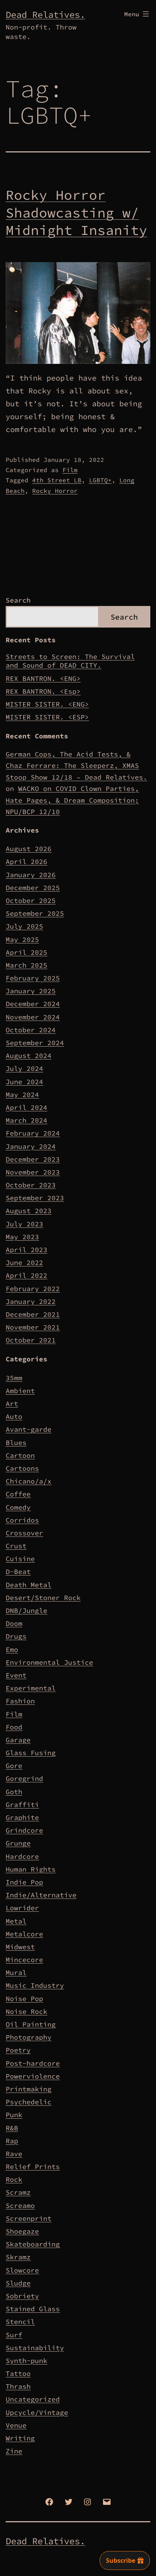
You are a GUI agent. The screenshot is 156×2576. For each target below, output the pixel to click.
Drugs (16, 1636)
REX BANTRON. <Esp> (43, 691)
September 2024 (35, 1043)
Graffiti (22, 1805)
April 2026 (27, 862)
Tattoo (18, 2373)
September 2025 (35, 913)
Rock (14, 2179)
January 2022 (31, 1301)
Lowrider (22, 1908)
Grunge (18, 1843)
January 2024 (31, 1146)
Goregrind (24, 1778)
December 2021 (33, 1314)
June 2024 (24, 1082)
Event (16, 1675)
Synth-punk (27, 2361)
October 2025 (31, 900)
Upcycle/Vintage (37, 2412)
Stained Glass (33, 2309)
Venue (16, 2425)
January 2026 (31, 875)
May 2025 (22, 939)
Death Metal (29, 1585)
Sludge (18, 2283)
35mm (14, 1378)
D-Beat (18, 1572)
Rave (14, 2154)
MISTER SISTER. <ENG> (47, 704)
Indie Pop (24, 1882)
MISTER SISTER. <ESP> (47, 717)
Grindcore (24, 1830)
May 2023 (22, 1237)
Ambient (20, 1391)
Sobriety (22, 2296)
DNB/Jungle (27, 1610)
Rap (12, 2141)
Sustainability (35, 2348)
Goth (14, 1792)
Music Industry (35, 1985)
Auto (14, 1416)
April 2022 (27, 1275)
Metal (16, 1921)
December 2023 (33, 1159)
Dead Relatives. (45, 15)
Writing (20, 2438)
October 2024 (31, 1030)
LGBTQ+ (100, 480)
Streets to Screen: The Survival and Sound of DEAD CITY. (70, 661)
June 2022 (24, 1262)
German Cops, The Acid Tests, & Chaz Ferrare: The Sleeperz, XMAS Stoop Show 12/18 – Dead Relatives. (76, 766)
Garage (18, 1740)
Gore (14, 1766)
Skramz (18, 2257)
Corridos (22, 1520)
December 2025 (33, 888)
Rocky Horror (55, 491)
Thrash (18, 2386)
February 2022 (33, 1289)
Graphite (22, 1817)
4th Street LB (57, 480)
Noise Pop (24, 1999)
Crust (16, 1546)
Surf (14, 2335)
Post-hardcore (33, 2063)
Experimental (31, 1688)
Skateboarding (33, 2244)
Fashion (20, 1701)
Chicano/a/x (29, 1481)
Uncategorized (33, 2399)
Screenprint (29, 2218)
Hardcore (22, 1856)
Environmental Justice (49, 1662)
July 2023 (24, 1224)
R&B (12, 2128)
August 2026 (29, 849)
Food (14, 1727)
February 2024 (33, 1133)
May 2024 (22, 1095)
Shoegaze (22, 2231)
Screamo (20, 2205)
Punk (14, 2115)
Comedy (18, 1507)
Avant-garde (29, 1429)
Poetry (18, 2050)
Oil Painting (31, 2024)
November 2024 (33, 1017)
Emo (12, 1649)
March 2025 (27, 965)
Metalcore (24, 1934)
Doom (14, 1623)
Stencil (20, 2322)
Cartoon (20, 1455)
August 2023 (29, 1211)
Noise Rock (27, 2011)
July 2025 (24, 926)
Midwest (20, 1947)
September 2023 (35, 1198)
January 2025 (31, 991)
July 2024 (24, 1068)
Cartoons (22, 1468)
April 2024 (27, 1107)
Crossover (24, 1533)
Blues (16, 1443)
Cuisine (20, 1559)
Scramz (18, 2192)
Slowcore (22, 2270)
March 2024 (27, 1120)
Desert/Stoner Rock (43, 1598)
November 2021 (33, 1327)
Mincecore (24, 1960)
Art (12, 1404)
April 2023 (27, 1250)
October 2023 (31, 1185)
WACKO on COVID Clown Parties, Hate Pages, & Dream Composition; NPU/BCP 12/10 (72, 800)
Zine (14, 2451)
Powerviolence (33, 2076)
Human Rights (31, 1869)
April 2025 (27, 952)
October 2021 (31, 1340)
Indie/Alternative (41, 1895)
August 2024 (29, 1056)
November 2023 (33, 1172)
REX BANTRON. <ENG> (43, 678)
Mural (16, 1972)
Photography (29, 2037)
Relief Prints (33, 2167)
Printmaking (29, 2089)
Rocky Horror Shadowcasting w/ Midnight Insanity (76, 213)
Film (70, 470)
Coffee (18, 1494)
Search (18, 600)
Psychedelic (29, 2102)
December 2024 (33, 1004)
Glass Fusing (31, 1753)
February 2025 (33, 978)
